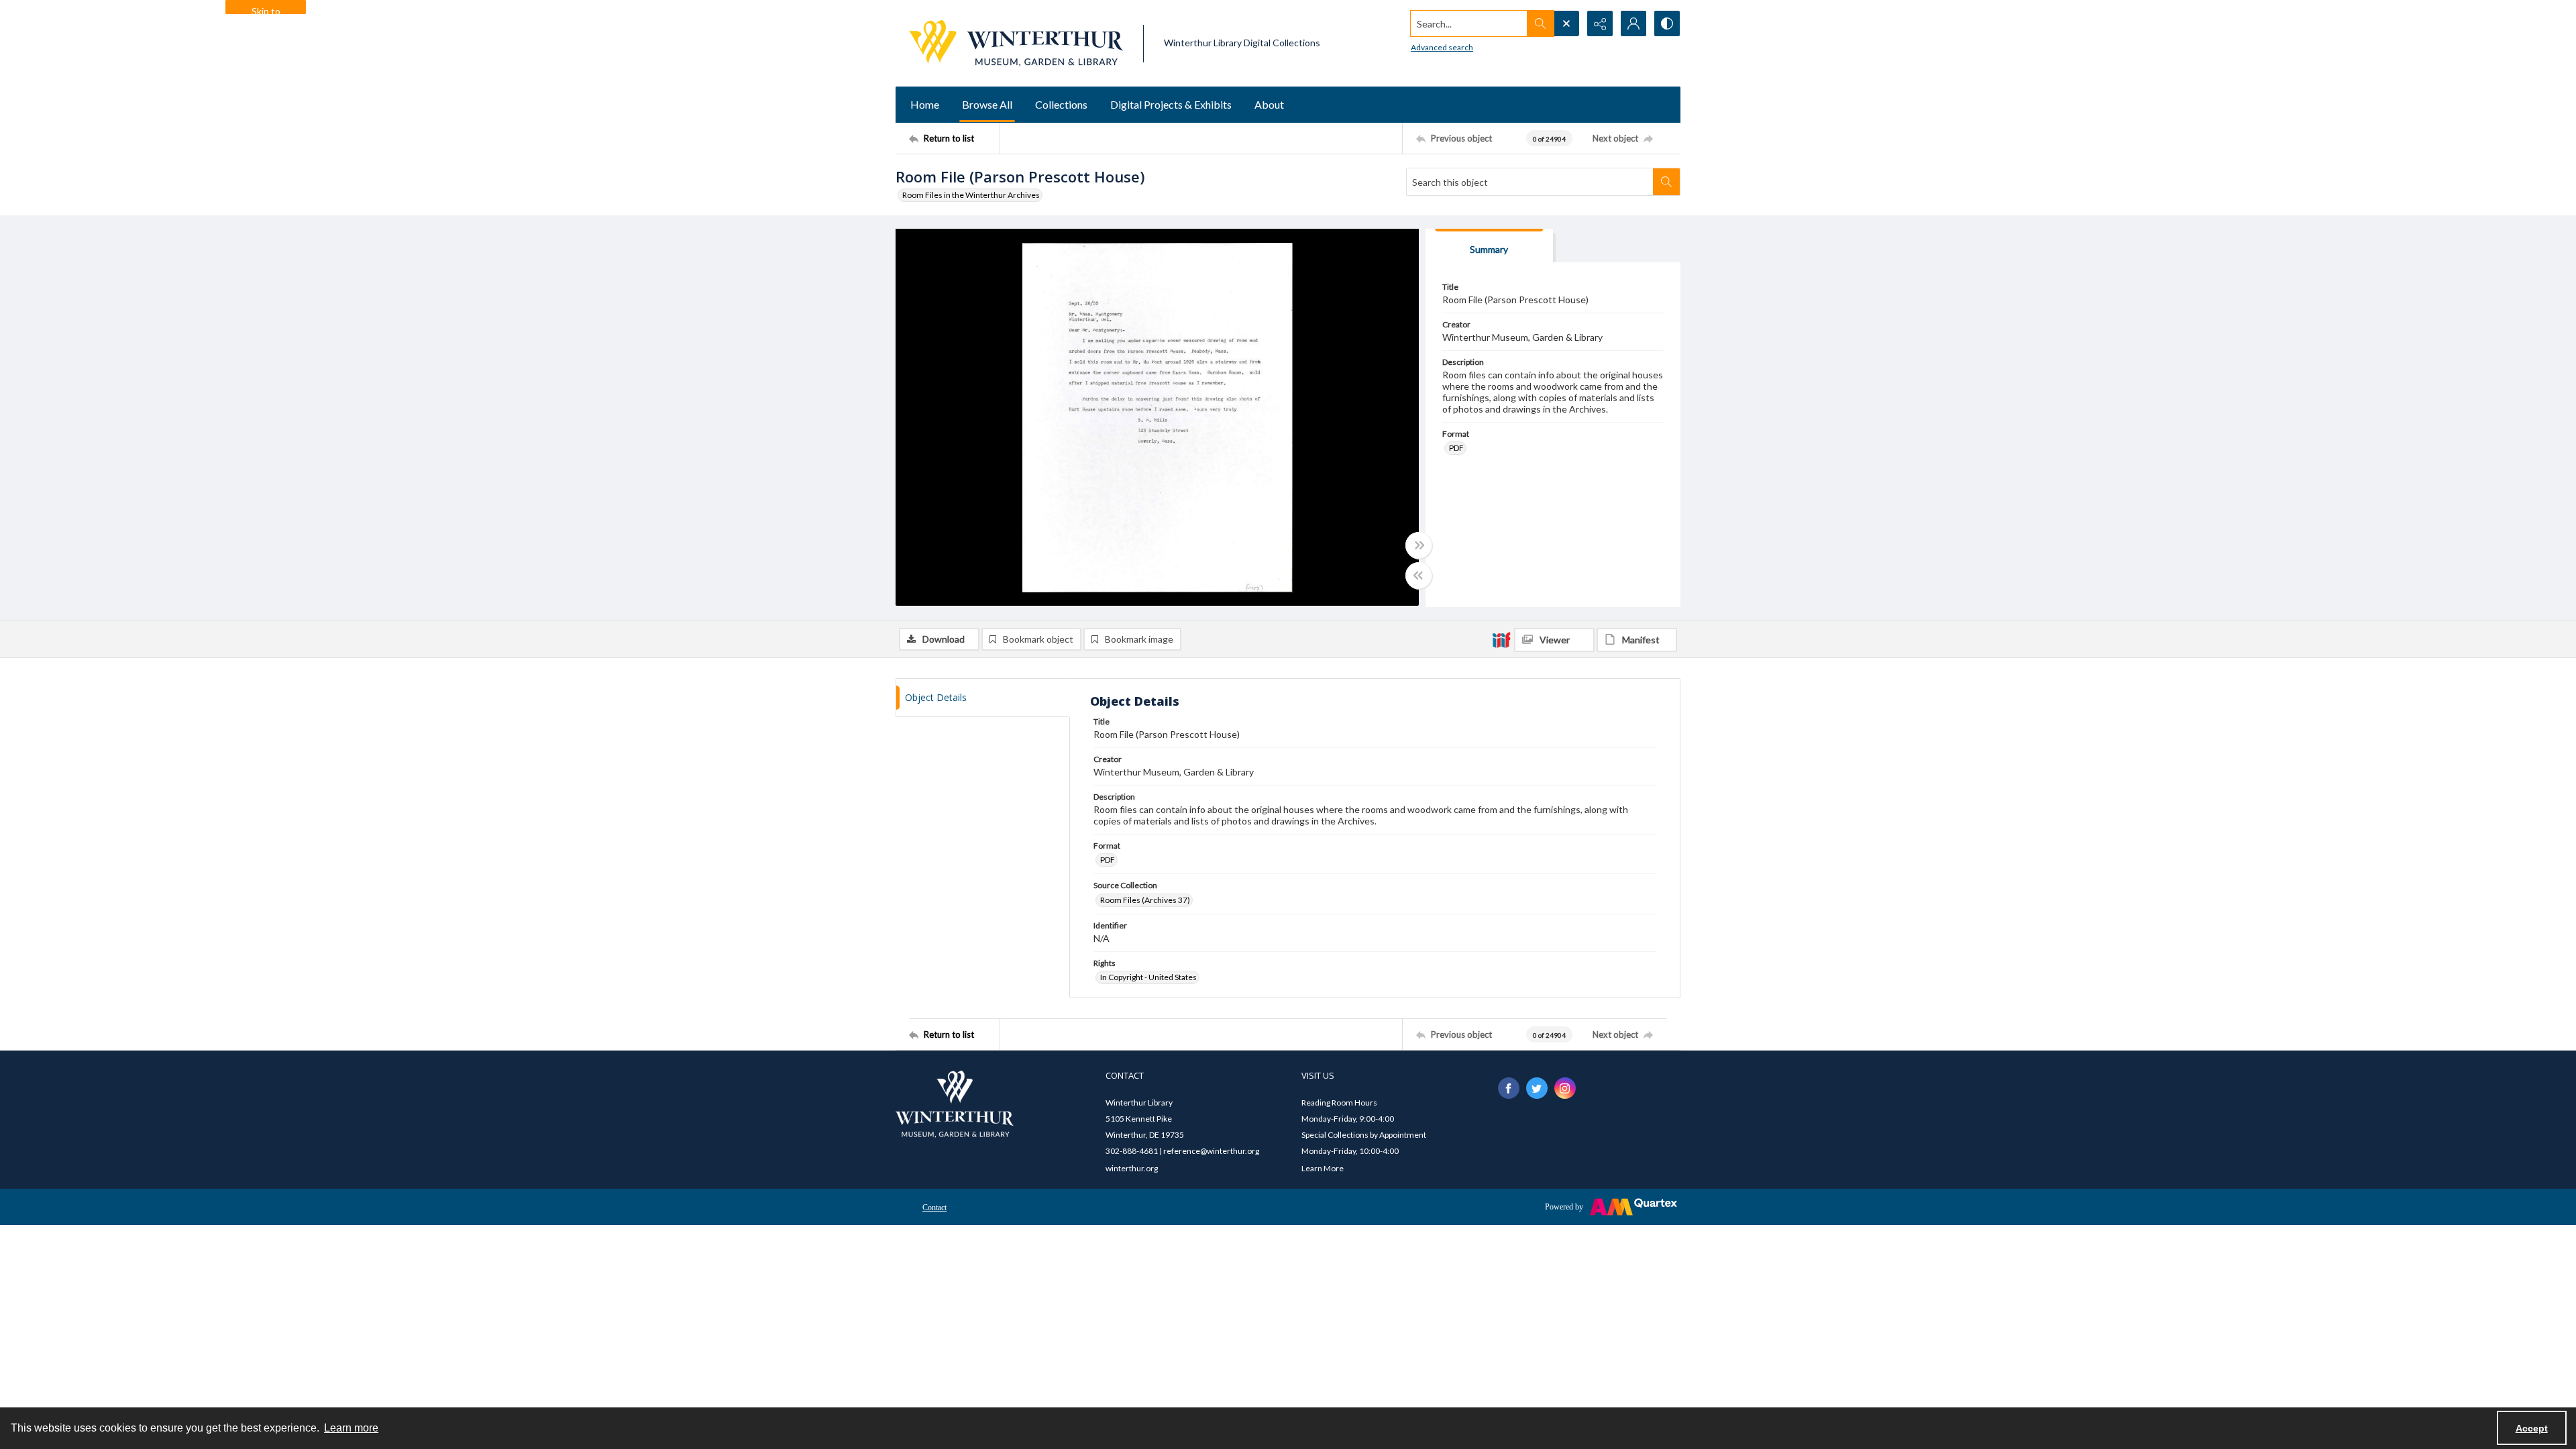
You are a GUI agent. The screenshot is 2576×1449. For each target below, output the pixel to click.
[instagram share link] (1565, 1088)
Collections (1061, 104)
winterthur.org (1132, 1168)
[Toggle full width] (1419, 545)
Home (925, 104)
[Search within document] (1666, 182)
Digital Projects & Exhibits (1171, 104)
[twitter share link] (1537, 1088)
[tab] (1489, 246)
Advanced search (1442, 47)
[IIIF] (1501, 639)
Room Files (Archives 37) (1145, 900)
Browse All (987, 104)
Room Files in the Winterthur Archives (971, 195)
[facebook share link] (1509, 1088)
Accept (2532, 1428)
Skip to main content (266, 10)
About (1269, 104)
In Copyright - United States (1148, 977)
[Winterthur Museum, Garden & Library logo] (1016, 43)
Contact (934, 1207)
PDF (1456, 448)
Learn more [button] (351, 1428)
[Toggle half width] (1419, 576)
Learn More (1323, 1168)
